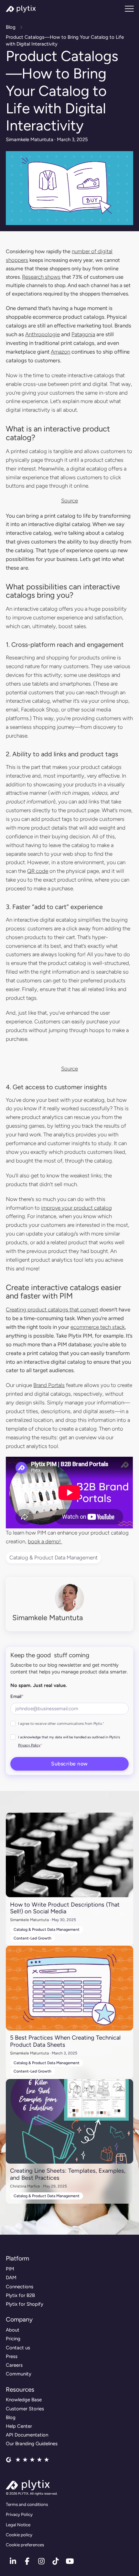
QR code (38, 871)
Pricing (13, 2339)
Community (19, 2374)
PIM (10, 2269)
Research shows (41, 277)
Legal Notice (18, 2525)
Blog (11, 27)
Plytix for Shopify (25, 2304)
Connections (20, 2287)
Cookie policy (19, 2535)
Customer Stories (25, 2409)
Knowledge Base (24, 2400)
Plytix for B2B (20, 2295)
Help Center (19, 2426)
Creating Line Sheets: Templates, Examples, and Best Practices (68, 2174)
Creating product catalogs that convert (52, 1309)
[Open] (129, 9)
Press (12, 2356)
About (13, 2330)
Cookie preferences (25, 2545)
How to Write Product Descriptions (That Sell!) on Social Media (65, 1908)
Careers (14, 2365)
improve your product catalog (76, 1208)
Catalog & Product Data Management (53, 1557)
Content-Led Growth (32, 1938)
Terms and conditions (27, 2504)
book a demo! (45, 1541)
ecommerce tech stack (98, 1327)
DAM (11, 2278)
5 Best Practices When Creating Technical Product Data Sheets (65, 2041)
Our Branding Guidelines (32, 2444)
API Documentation (27, 2435)
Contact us (18, 2348)
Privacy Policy (29, 1745)
